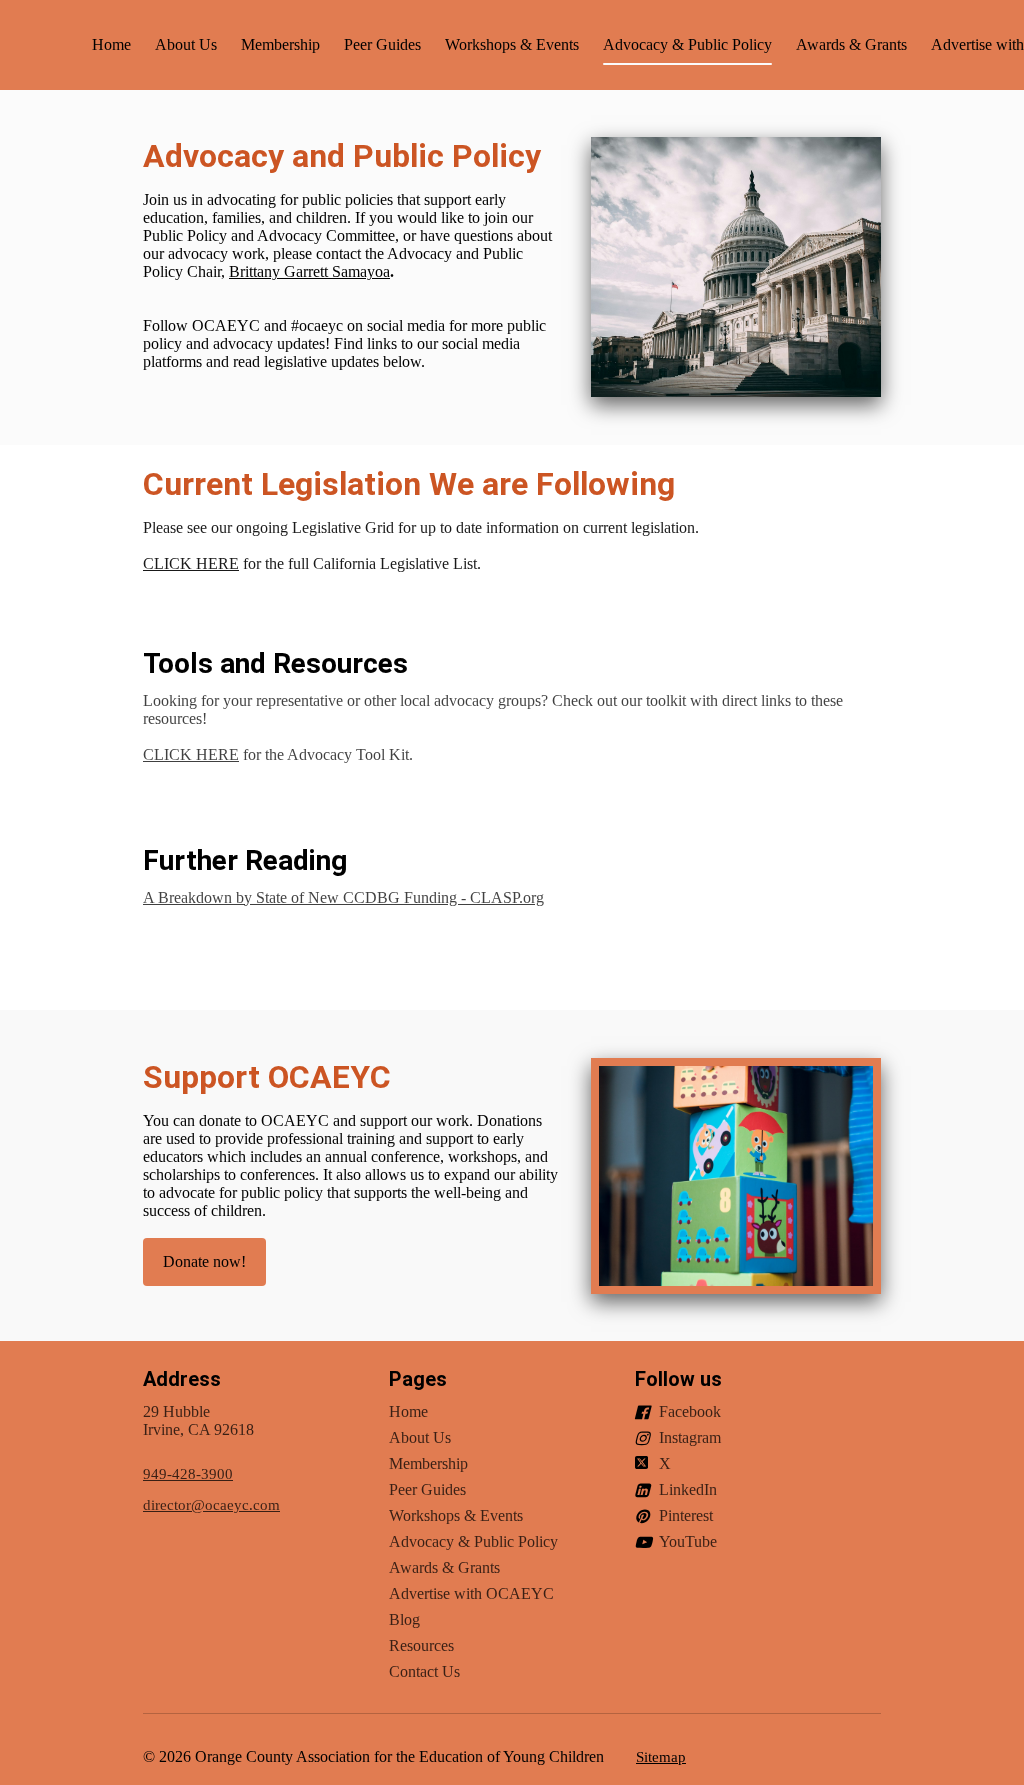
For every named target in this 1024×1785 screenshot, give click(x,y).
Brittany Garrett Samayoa (309, 271)
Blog (404, 1619)
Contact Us (424, 1671)
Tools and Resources (275, 663)
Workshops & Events (512, 44)
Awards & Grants (851, 44)
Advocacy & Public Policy (687, 44)
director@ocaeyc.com (211, 1505)
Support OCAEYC (267, 1077)
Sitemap (661, 1757)
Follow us (678, 1379)
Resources (421, 1645)
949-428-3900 (188, 1474)
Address (182, 1379)
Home (111, 44)
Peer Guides (382, 44)
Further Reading (245, 860)
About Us (186, 44)
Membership (280, 44)
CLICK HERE (191, 563)
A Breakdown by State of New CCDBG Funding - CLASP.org (343, 897)
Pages (418, 1379)
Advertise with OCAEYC (471, 1593)
